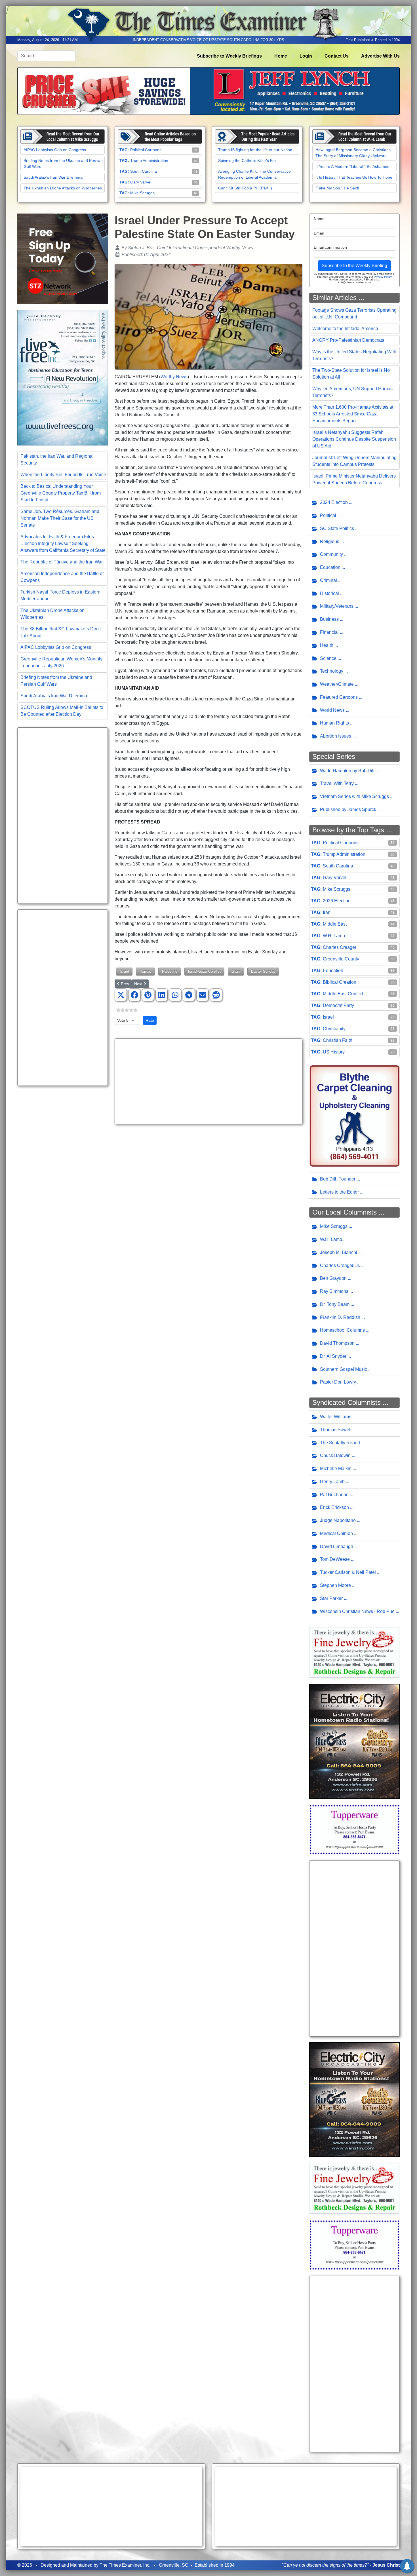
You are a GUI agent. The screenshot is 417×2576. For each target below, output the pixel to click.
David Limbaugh (337, 1546)
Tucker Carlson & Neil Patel (348, 1572)
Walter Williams (336, 1417)
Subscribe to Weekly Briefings (229, 56)
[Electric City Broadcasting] (354, 1741)
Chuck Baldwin (335, 1455)
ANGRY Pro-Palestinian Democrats (348, 340)
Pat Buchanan (334, 1495)
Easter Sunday (263, 971)
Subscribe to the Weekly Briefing (354, 266)
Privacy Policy (383, 277)
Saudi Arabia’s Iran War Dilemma (53, 177)
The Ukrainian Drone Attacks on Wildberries (63, 188)
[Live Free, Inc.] (63, 377)
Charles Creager (340, 947)
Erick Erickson (334, 1507)
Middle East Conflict (343, 994)
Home (281, 56)
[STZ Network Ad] (63, 258)
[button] (121, 995)
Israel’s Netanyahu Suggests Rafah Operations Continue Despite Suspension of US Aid (354, 439)
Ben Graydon (333, 1278)
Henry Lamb (332, 1482)
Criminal (328, 580)
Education (330, 567)
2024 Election (334, 502)
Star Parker (331, 1598)
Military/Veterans (337, 606)
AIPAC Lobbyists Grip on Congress (55, 150)
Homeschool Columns (342, 1330)
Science (328, 658)
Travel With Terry (337, 783)
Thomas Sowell (336, 1430)
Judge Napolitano (338, 1520)
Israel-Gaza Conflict (204, 971)
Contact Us (337, 56)
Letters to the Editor (339, 1192)
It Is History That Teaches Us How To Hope (354, 177)
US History (334, 1052)
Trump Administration (149, 161)
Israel (124, 971)
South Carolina (144, 171)
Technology (332, 671)
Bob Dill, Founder (338, 1179)
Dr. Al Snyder (333, 1356)
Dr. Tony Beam (335, 1304)
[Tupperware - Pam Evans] (354, 1829)
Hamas (145, 971)
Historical (329, 593)
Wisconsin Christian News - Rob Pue (357, 1611)
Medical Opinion (336, 1533)
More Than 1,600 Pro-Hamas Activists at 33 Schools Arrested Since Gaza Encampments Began (353, 414)
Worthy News (174, 377)
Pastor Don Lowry (338, 1382)
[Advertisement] (63, 816)
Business (329, 619)
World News (332, 710)
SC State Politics (337, 528)
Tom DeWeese (335, 1559)
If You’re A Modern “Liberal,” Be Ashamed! (353, 166)
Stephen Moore (335, 1585)
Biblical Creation (340, 982)
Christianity (334, 1029)
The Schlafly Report (340, 1443)
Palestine (170, 971)
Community (331, 554)
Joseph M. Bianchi (339, 1252)
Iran (327, 912)
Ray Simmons (334, 1291)
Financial (329, 632)
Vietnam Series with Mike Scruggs (354, 796)
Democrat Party (338, 1005)
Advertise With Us (380, 56)
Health (327, 645)
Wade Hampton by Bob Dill (347, 771)
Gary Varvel (141, 182)
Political (328, 515)
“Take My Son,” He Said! (337, 188)
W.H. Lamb (334, 936)
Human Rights (334, 723)
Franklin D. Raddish (340, 1317)
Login (306, 56)
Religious (330, 541)
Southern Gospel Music (344, 1369)
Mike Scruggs (142, 193)
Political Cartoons (146, 150)
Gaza (236, 971)
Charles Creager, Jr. (340, 1265)
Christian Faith (338, 1040)
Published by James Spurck (348, 809)
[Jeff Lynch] (208, 91)
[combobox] (47, 56)
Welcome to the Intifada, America (345, 329)
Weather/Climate (337, 684)
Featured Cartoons (339, 697)
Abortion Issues (336, 736)
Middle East (335, 924)
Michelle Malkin (336, 1468)
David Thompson (337, 1343)
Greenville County (341, 959)
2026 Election (337, 901)
